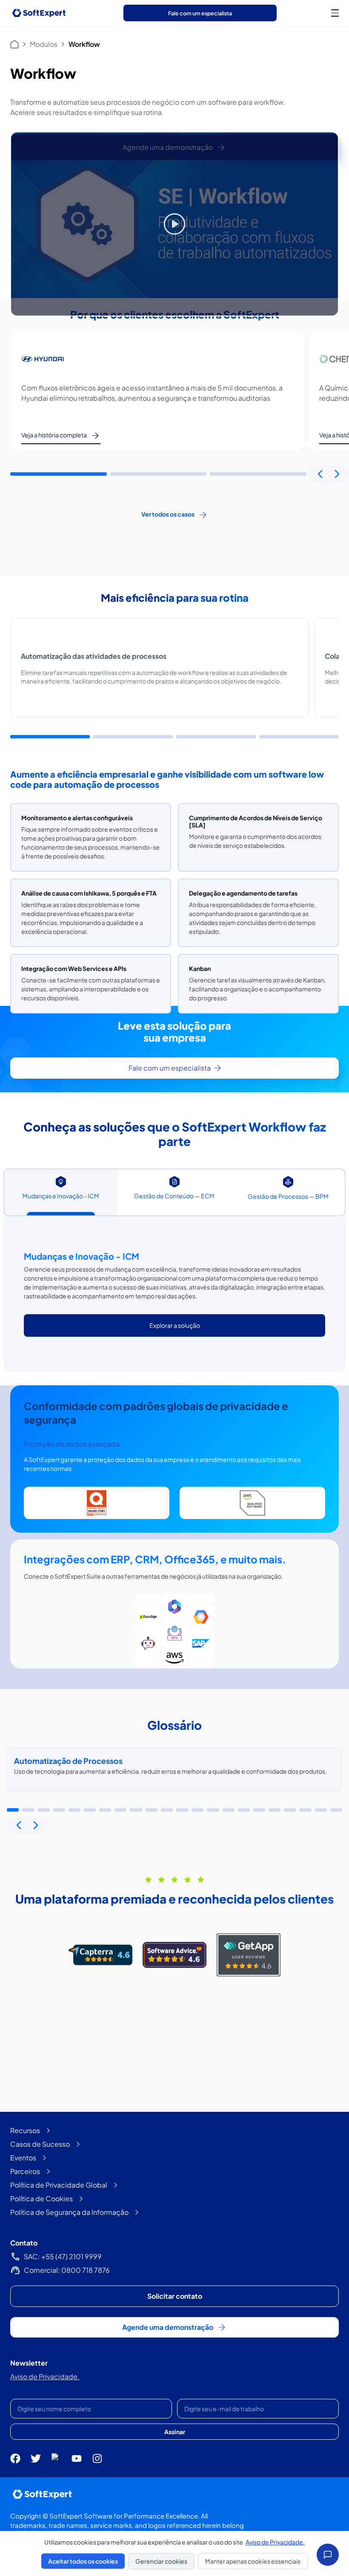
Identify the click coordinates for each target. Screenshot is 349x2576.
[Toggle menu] (335, 13)
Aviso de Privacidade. (45, 2376)
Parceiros (25, 2171)
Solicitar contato (175, 2296)
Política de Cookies (41, 2198)
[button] (59, 474)
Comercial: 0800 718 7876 (67, 2270)
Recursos (25, 2130)
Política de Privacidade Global (59, 2185)
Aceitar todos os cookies (83, 2561)
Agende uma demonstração (168, 2327)
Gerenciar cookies (161, 2561)
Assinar (175, 2432)
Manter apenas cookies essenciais (253, 2561)
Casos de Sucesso (40, 2144)
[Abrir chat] (328, 2555)
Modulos (44, 44)
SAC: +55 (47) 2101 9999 (63, 2256)
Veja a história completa (54, 435)
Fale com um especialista (200, 13)
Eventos (23, 2158)
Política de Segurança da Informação (69, 2212)
